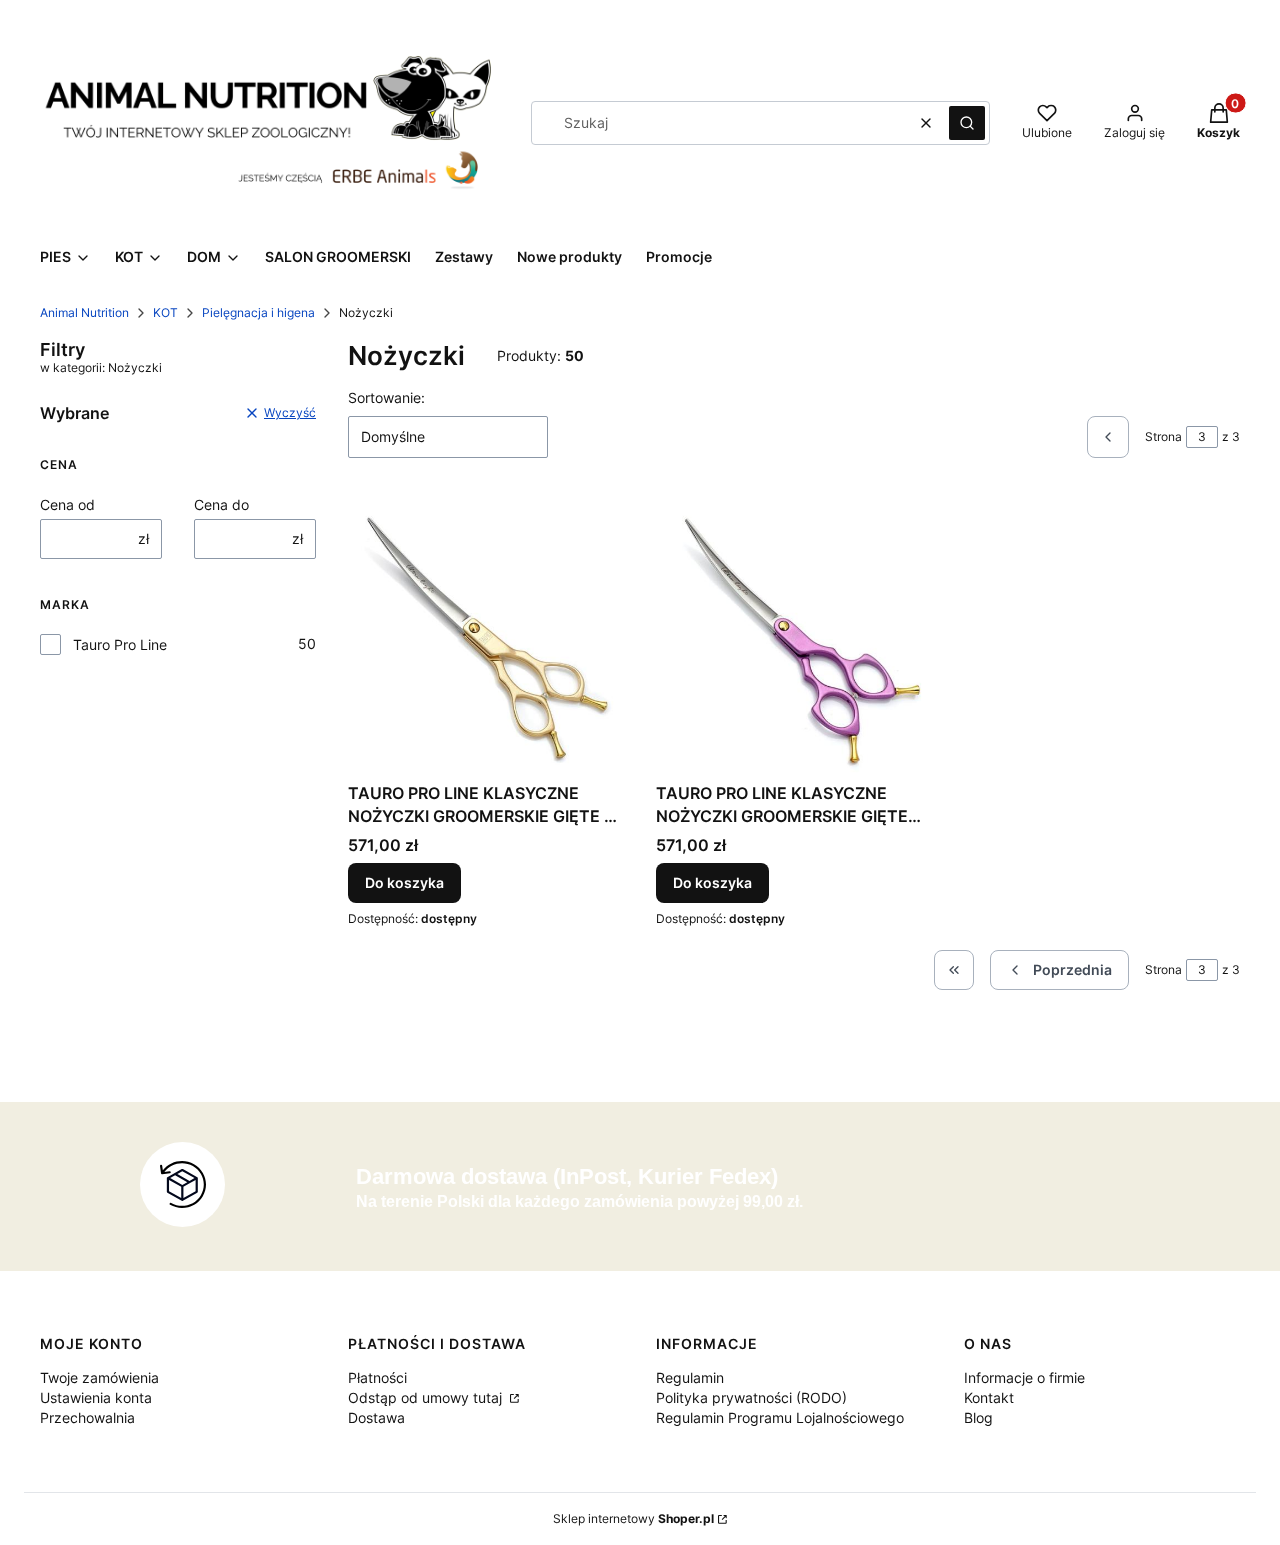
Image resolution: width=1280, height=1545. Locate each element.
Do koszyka (404, 882)
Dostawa (376, 1417)
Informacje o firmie (1024, 1377)
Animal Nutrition (84, 312)
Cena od (67, 504)
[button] (967, 123)
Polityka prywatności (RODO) (751, 1397)
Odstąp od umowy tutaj (427, 1397)
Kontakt (989, 1397)
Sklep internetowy (633, 1518)
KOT (165, 312)
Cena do (221, 504)
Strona (1163, 436)
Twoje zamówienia (99, 1377)
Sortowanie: (386, 397)
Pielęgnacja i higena (258, 312)
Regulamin (690, 1377)
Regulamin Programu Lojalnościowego (780, 1417)
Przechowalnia (87, 1417)
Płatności (377, 1377)
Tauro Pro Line (120, 644)
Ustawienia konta (96, 1397)
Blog (978, 1417)
